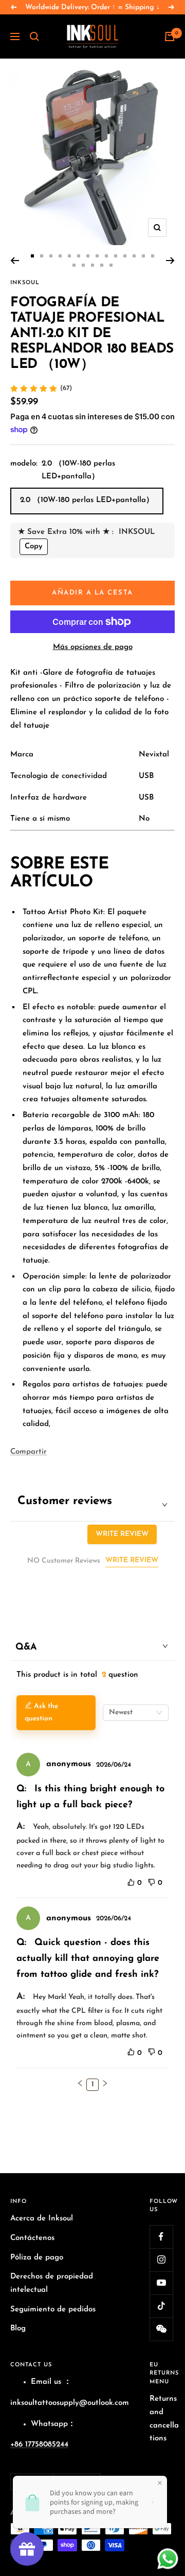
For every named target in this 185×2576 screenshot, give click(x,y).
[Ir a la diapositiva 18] (102, 265)
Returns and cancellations (164, 2419)
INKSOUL (25, 283)
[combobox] (136, 1713)
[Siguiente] (170, 261)
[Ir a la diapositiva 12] (134, 256)
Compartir (29, 1452)
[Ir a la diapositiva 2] (42, 256)
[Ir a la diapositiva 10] (116, 256)
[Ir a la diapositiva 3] (51, 256)
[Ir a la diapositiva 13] (143, 256)
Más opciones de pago (93, 647)
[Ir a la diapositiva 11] (125, 256)
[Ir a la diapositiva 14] (153, 256)
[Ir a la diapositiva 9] (106, 256)
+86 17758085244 (39, 2445)
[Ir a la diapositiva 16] (83, 265)
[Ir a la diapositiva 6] (79, 256)
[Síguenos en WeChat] (161, 2329)
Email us (46, 2382)
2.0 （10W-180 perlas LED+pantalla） (87, 500)
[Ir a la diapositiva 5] (69, 256)
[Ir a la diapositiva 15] (74, 265)
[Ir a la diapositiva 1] (32, 256)
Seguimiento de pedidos (53, 2310)
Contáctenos (32, 2238)
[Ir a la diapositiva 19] (111, 265)
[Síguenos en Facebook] (161, 2237)
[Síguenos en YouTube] (161, 2283)
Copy (34, 546)
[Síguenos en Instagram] (161, 2260)
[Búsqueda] (34, 36)
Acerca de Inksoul (42, 2219)
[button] (80, 2083)
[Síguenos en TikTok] (161, 2306)
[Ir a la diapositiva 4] (60, 256)
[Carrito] (170, 36)
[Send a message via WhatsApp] (168, 2559)
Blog (18, 2329)
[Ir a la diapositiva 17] (92, 265)
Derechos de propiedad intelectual (52, 2283)
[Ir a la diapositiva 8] (97, 256)
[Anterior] (15, 261)
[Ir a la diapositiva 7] (88, 256)
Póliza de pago (37, 2258)
